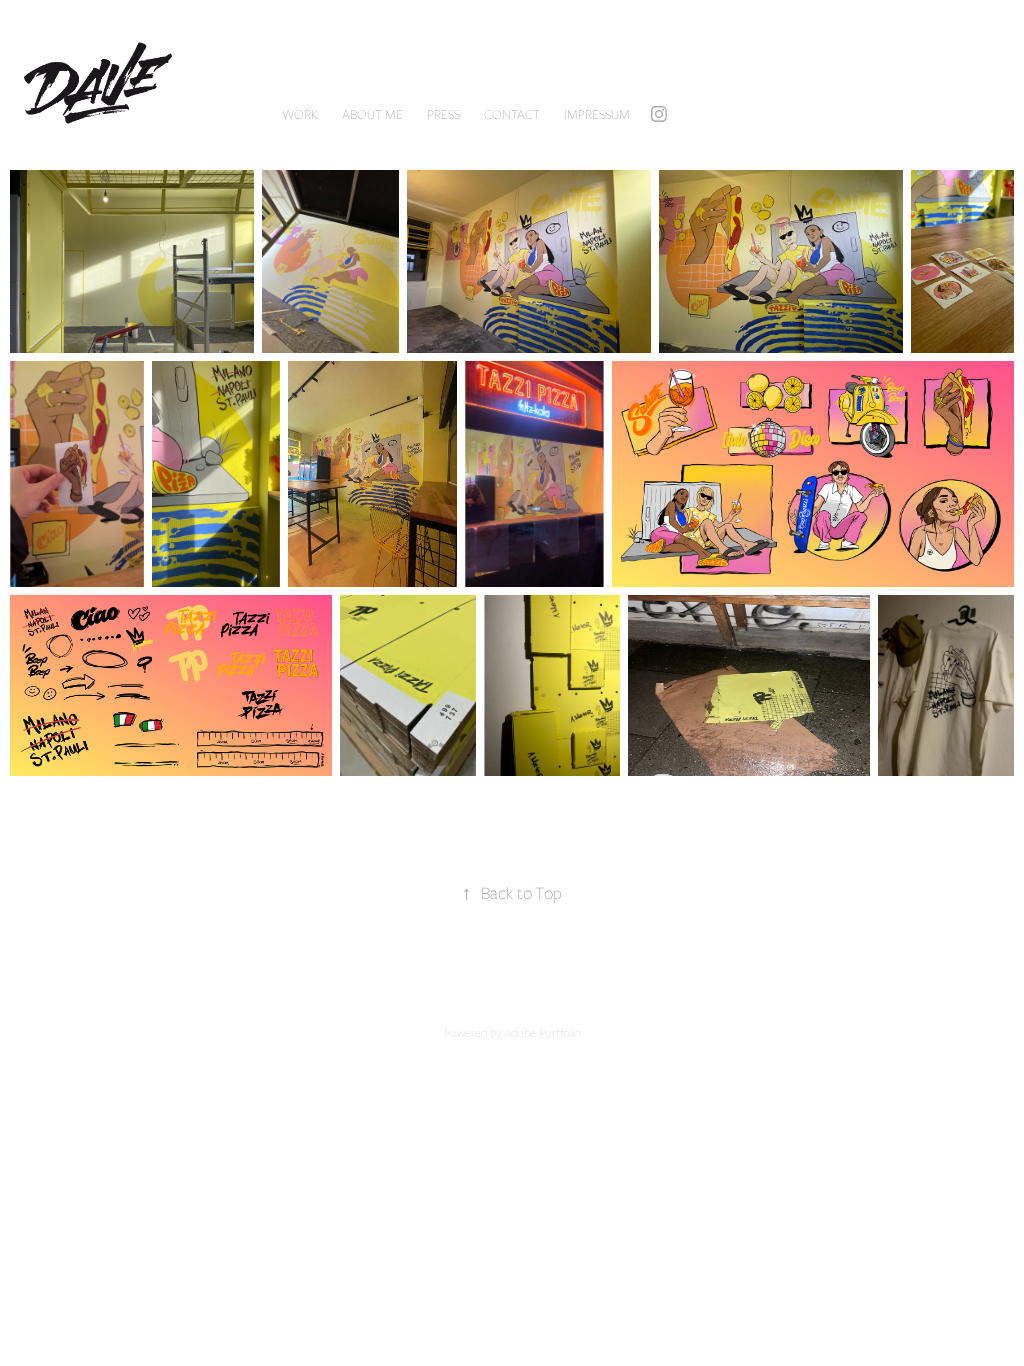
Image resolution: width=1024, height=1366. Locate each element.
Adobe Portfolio (542, 1032)
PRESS (443, 114)
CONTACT (512, 114)
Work (300, 114)
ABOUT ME (372, 114)
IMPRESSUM (597, 114)
